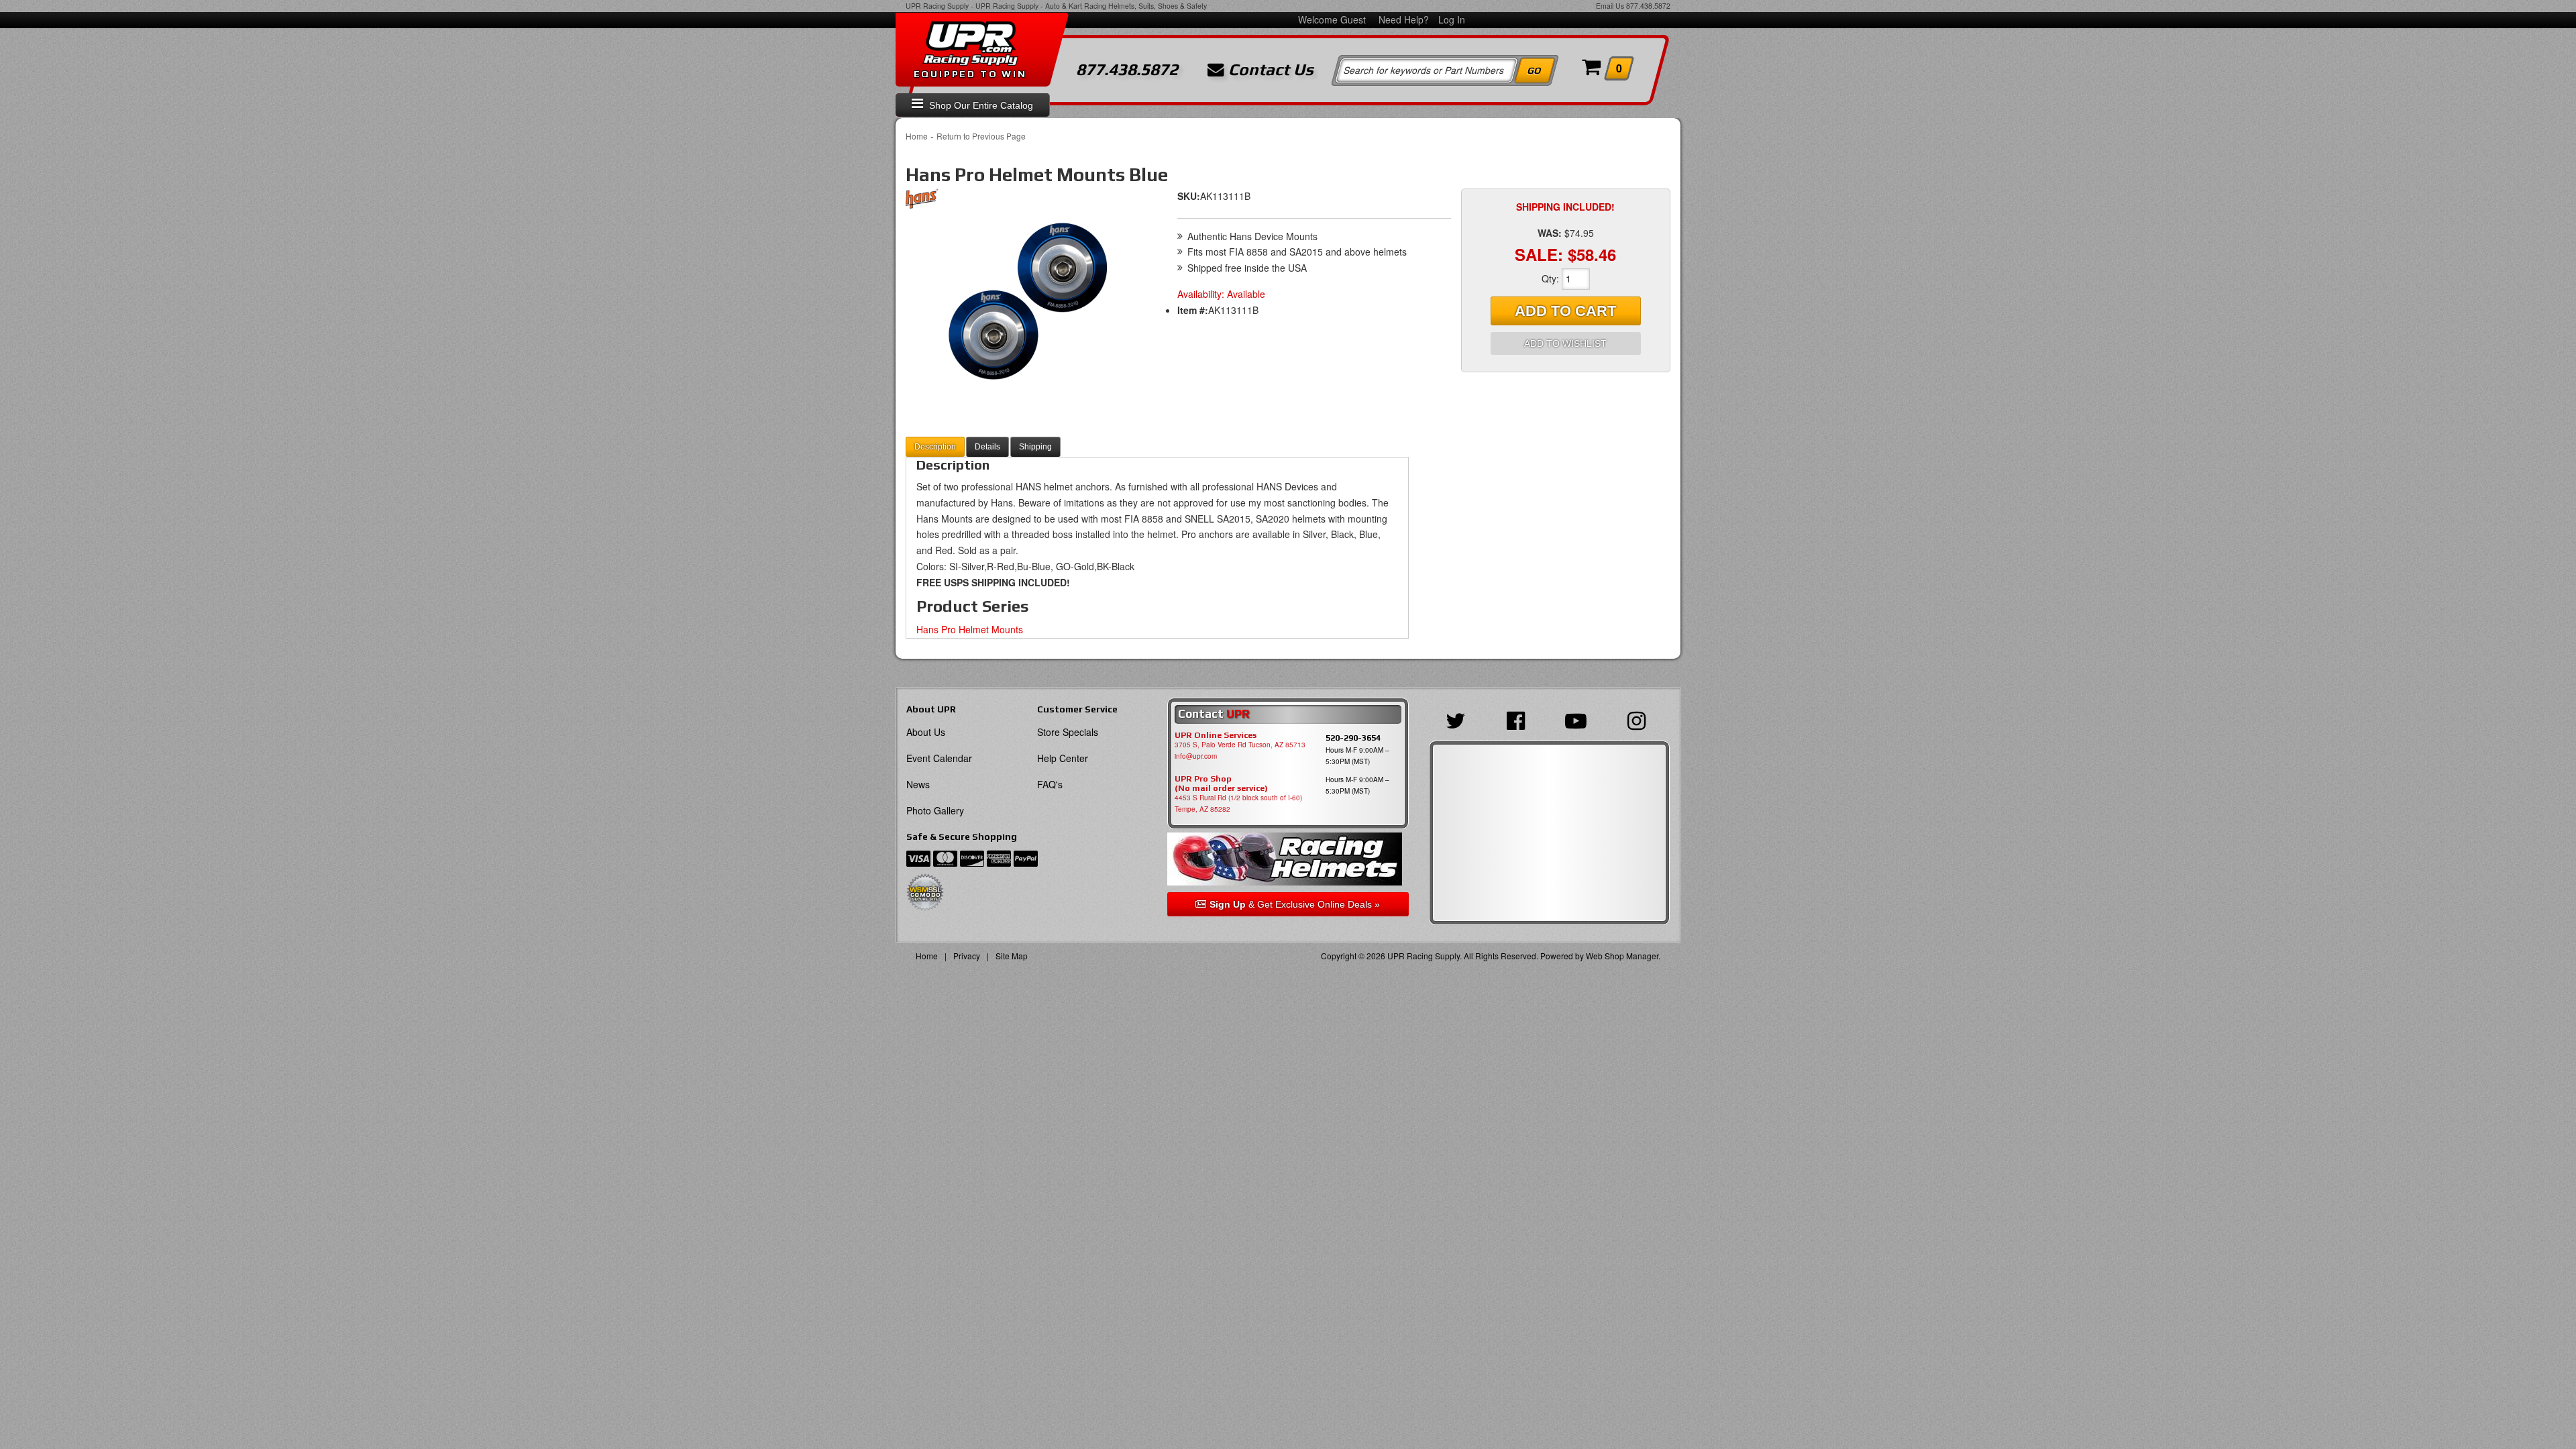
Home (917, 136)
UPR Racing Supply (937, 6)
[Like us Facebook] (1519, 719)
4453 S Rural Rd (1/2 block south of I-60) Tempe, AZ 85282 (1238, 803)
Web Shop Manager (1622, 956)
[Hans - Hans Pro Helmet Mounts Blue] (922, 202)
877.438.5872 (1648, 6)
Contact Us (1269, 70)
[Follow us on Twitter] (1459, 719)
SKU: (1189, 196)
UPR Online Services (1216, 735)
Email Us (1610, 6)
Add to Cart (1565, 311)
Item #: (1193, 310)
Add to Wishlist (1565, 343)
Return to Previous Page (981, 136)
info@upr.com (1196, 756)
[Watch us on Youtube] (1579, 719)
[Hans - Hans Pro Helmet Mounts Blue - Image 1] (1026, 303)
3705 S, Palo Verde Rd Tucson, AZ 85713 (1240, 745)
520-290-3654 (1353, 738)
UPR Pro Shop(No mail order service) (1221, 784)
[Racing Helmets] (1288, 859)
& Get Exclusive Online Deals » (1295, 904)
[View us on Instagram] (1640, 719)
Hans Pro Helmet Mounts (970, 629)
